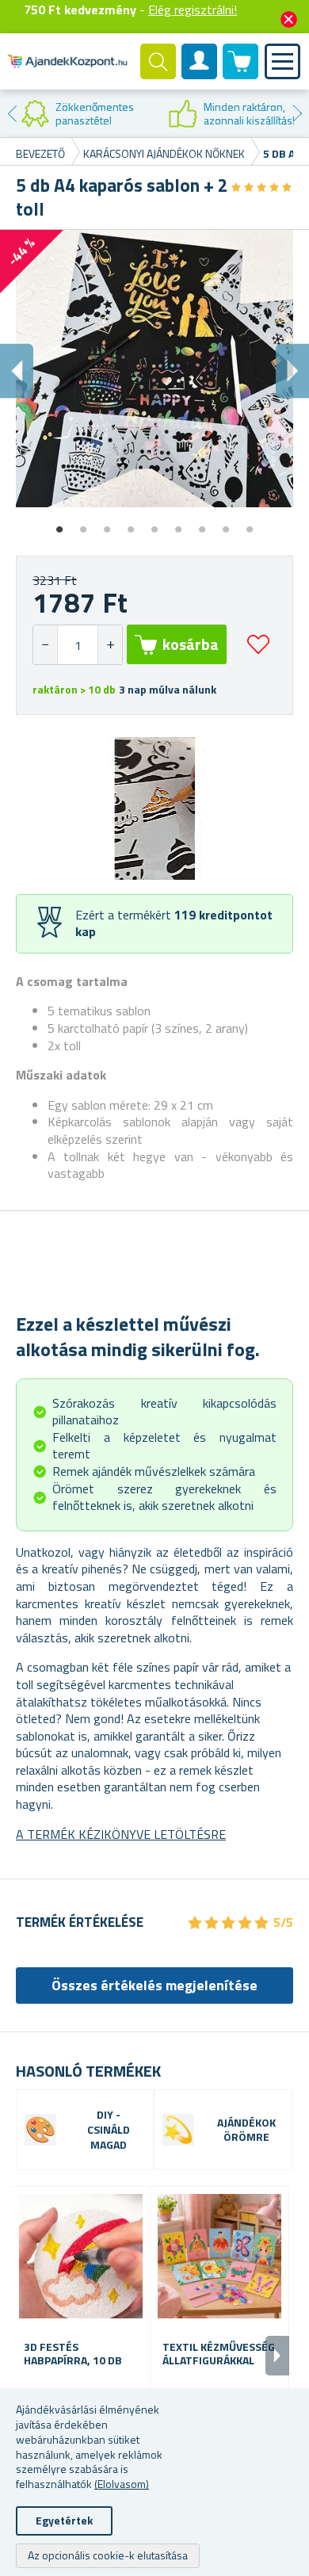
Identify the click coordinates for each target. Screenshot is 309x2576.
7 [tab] (202, 524)
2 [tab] (83, 524)
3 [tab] (107, 524)
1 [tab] (59, 524)
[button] (110, 645)
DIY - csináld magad (109, 2130)
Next (297, 113)
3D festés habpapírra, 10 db (73, 2354)
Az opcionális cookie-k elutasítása (108, 2555)
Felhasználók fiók (200, 75)
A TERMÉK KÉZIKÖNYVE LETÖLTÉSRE (121, 1834)
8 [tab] (226, 524)
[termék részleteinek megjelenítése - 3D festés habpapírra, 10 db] (81, 2256)
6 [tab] (178, 524)
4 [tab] (131, 524)
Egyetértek (64, 2520)
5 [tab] (154, 524)
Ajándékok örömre (246, 2131)
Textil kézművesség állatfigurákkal (219, 2354)
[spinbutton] (78, 645)
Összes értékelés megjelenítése (154, 1985)
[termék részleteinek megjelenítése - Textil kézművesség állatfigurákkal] (219, 2256)
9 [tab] (250, 524)
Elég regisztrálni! (193, 10)
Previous (12, 113)
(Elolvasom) (122, 2484)
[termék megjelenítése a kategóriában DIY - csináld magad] (40, 2130)
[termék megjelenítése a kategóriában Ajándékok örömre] (178, 2130)
